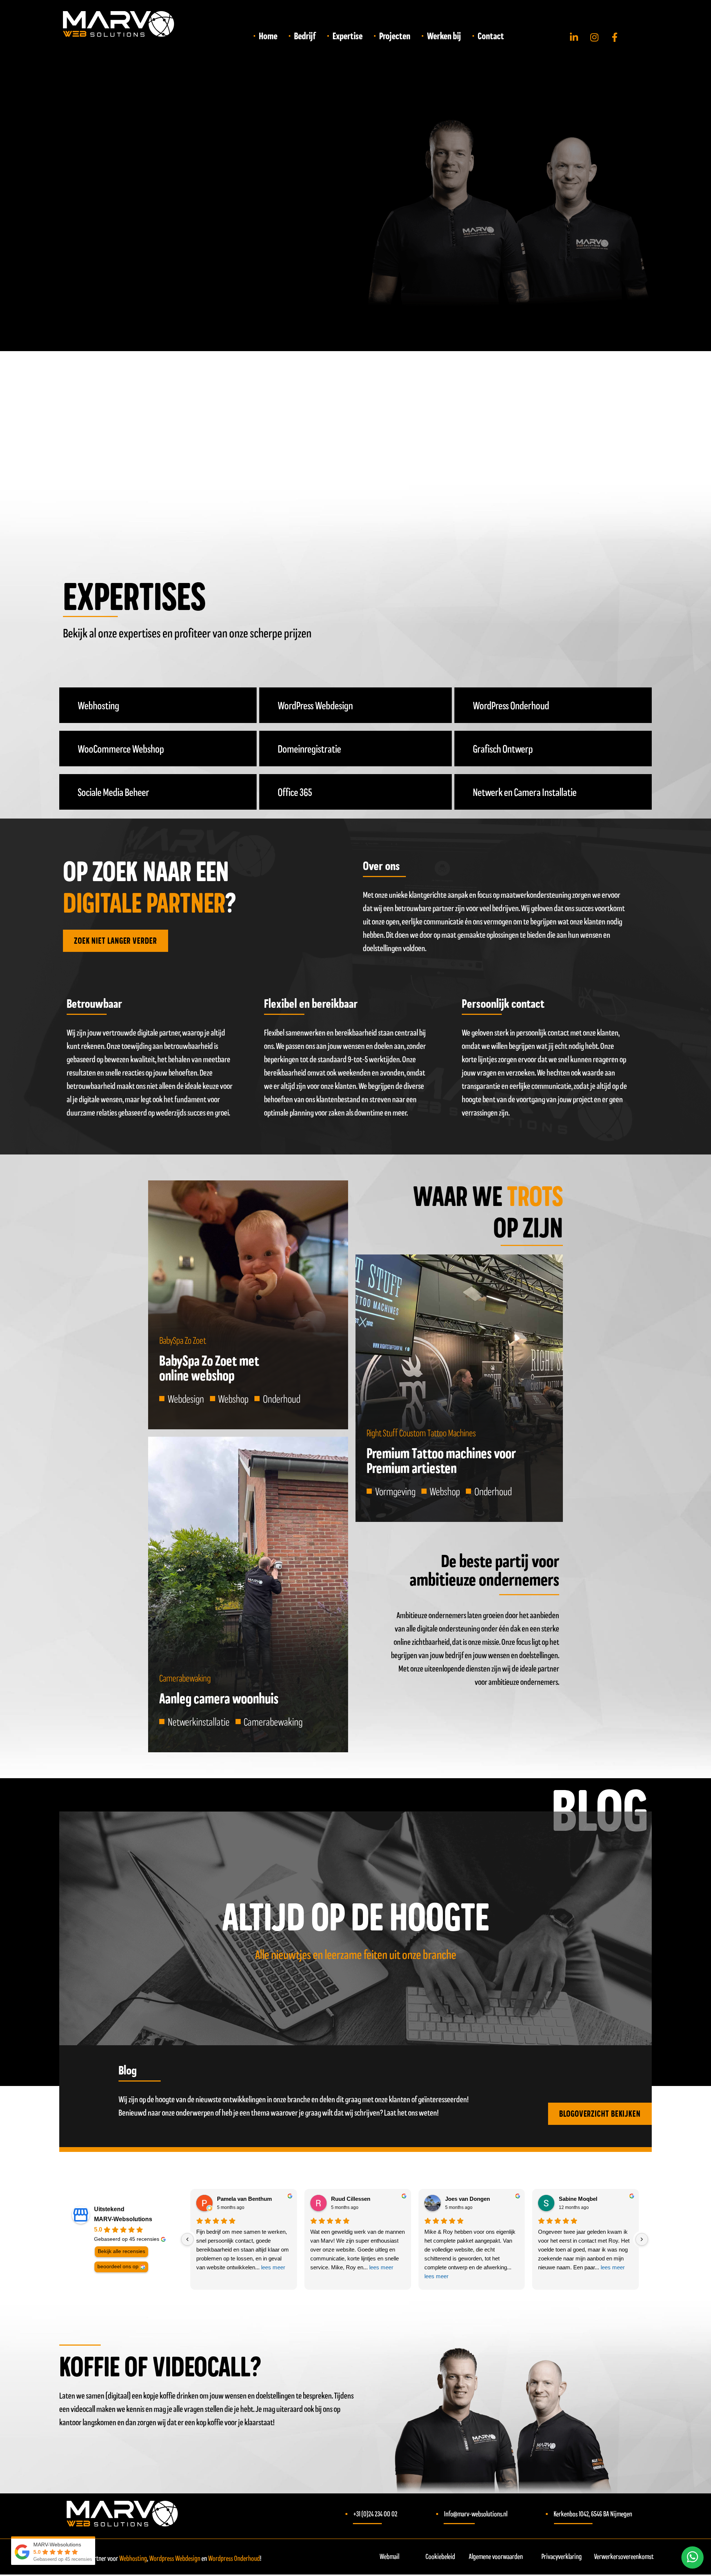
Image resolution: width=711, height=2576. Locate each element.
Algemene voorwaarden (496, 2556)
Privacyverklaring (562, 2556)
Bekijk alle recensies (121, 2251)
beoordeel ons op (118, 2267)
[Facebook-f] (615, 37)
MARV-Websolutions (123, 2219)
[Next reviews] (642, 2239)
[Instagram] (594, 37)
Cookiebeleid (440, 2556)
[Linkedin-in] (574, 37)
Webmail (389, 2556)
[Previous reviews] (187, 2239)
